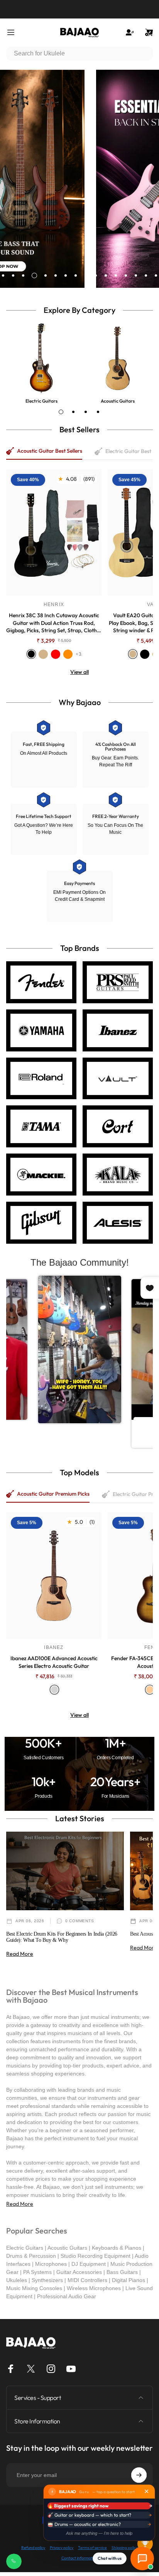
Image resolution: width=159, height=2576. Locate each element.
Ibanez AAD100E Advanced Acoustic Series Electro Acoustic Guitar (54, 1662)
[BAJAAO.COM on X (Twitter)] (31, 2369)
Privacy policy (62, 2548)
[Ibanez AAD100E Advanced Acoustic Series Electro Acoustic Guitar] (54, 1575)
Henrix (54, 605)
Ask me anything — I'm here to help (99, 2533)
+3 (79, 654)
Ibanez (54, 1647)
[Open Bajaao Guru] (142, 2558)
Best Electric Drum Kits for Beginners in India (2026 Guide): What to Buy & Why (62, 1937)
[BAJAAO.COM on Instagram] (51, 2369)
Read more (20, 1954)
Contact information (80, 2558)
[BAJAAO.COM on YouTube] (71, 2369)
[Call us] (14, 2561)
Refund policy (33, 2548)
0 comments (79, 1921)
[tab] (61, 412)
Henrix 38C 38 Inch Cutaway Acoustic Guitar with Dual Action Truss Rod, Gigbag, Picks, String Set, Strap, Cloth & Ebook (54, 623)
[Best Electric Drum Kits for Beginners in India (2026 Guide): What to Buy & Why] (65, 1871)
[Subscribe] (139, 2475)
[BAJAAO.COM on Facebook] (11, 2369)
